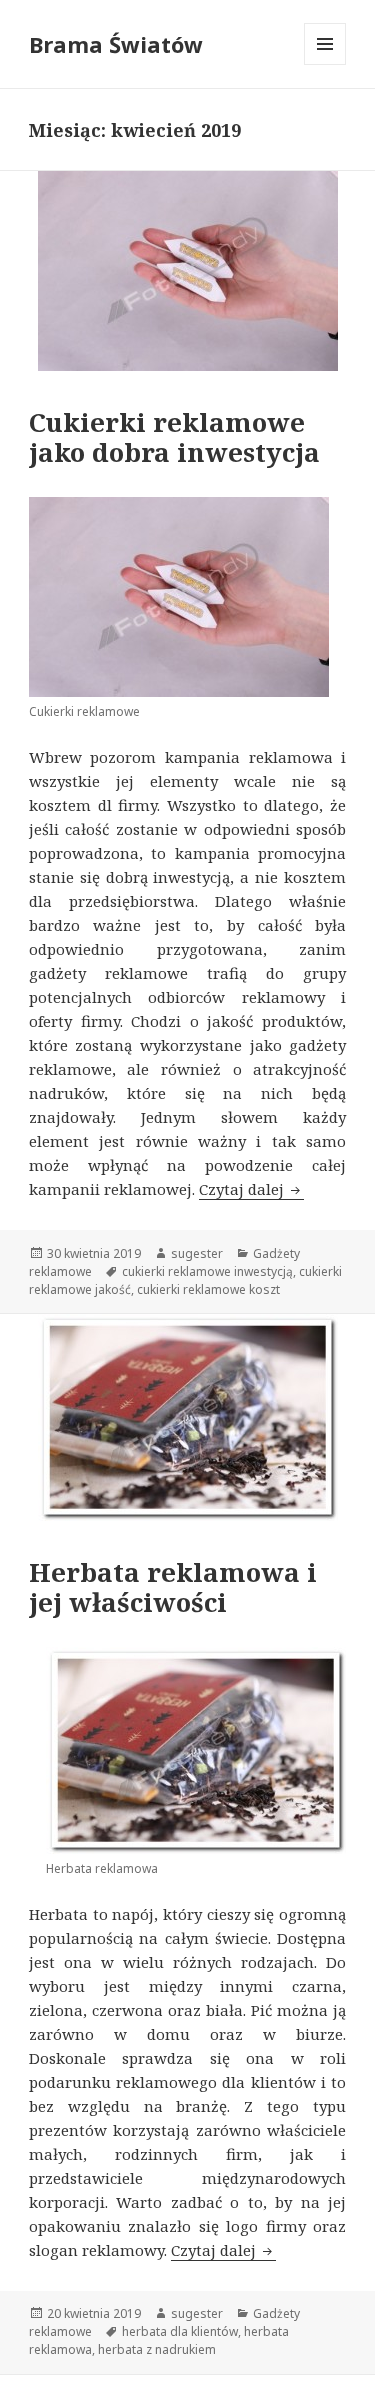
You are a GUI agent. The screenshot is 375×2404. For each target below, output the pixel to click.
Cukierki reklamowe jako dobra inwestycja (174, 437)
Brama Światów (116, 44)
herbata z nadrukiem (157, 2349)
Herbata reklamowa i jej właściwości (173, 1587)
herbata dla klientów (180, 2331)
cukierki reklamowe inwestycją (207, 1271)
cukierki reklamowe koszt (208, 1289)
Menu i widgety (325, 64)
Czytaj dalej (251, 1189)
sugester (197, 1253)
